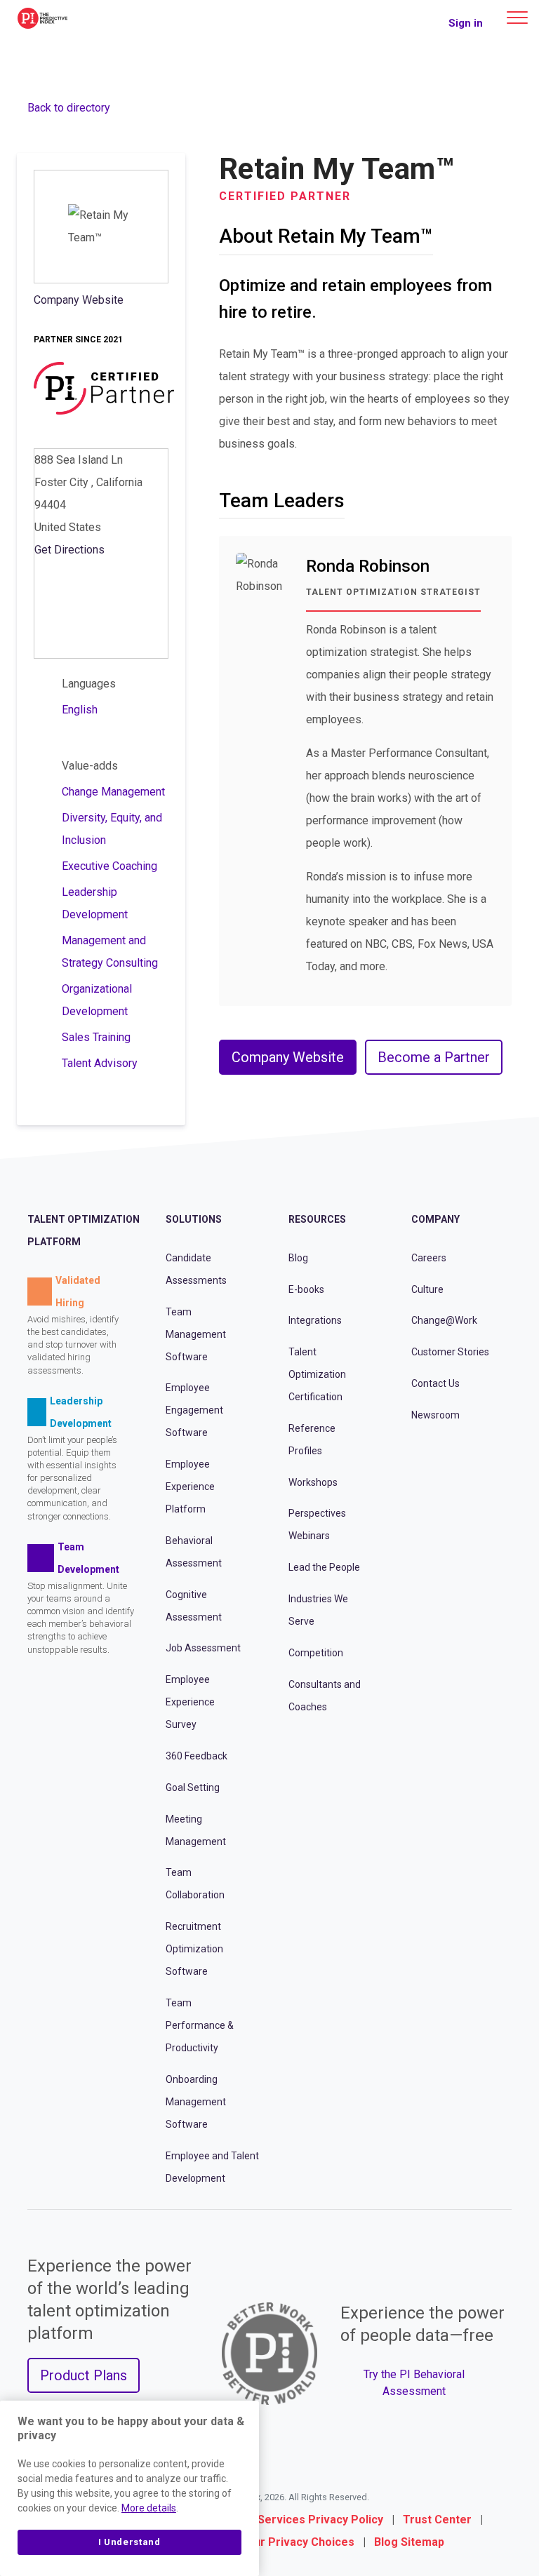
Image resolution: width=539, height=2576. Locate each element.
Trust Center (437, 2520)
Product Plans (84, 2375)
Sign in (466, 23)
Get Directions (69, 550)
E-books (306, 1289)
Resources (317, 1219)
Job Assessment (203, 1648)
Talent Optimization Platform (84, 1230)
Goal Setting (193, 1787)
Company (435, 1219)
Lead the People (324, 1567)
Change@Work (444, 1320)
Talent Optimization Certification (317, 1374)
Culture (427, 1289)
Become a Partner (434, 1057)
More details (149, 2508)
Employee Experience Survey (190, 1702)
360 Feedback (197, 1756)
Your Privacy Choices (298, 2542)
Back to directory (69, 108)
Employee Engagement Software (194, 1410)
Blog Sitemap (409, 2542)
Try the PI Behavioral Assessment (414, 2383)
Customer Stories (450, 1352)
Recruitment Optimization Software (194, 1949)
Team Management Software (196, 1334)
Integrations (315, 1320)
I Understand (129, 2542)
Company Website (79, 300)
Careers (429, 1258)
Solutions (194, 1219)
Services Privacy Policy (320, 2520)
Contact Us (435, 1383)
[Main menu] (517, 18)
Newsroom (435, 1415)
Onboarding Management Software (196, 2102)
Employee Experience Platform (190, 1487)
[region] (129, 2488)
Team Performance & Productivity (200, 2025)
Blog (298, 1258)
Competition (316, 1653)
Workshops (313, 1482)
